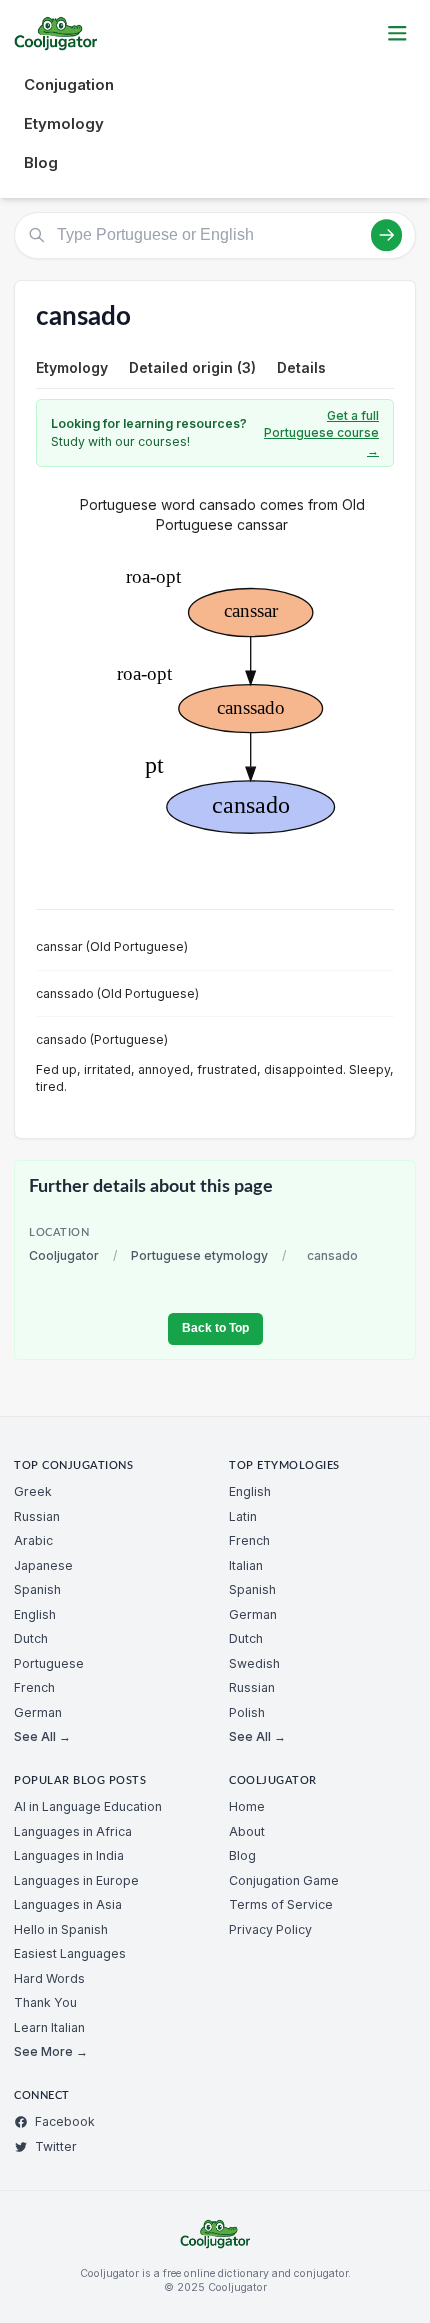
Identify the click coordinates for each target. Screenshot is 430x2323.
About (247, 1831)
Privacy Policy (270, 1929)
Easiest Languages (70, 1953)
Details (301, 367)
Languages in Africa (73, 1831)
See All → (42, 1736)
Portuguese (49, 1663)
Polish (247, 1712)
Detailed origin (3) (192, 367)
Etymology (64, 123)
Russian (37, 1516)
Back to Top (215, 1328)
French (34, 1687)
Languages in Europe (76, 1880)
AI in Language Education (88, 1806)
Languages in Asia (68, 1904)
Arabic (33, 1540)
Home (247, 1806)
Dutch (31, 1638)
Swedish (254, 1663)
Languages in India (69, 1855)
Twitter (56, 2146)
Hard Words (49, 1978)
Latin (243, 1516)
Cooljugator (64, 1255)
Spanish (37, 1589)
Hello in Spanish (61, 1929)
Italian (246, 1565)
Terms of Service (281, 1904)
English (35, 1614)
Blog (41, 162)
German (38, 1712)
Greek (33, 1491)
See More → (51, 2051)
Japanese (43, 1565)
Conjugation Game (284, 1880)
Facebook (65, 2121)
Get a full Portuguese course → (321, 433)
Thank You (45, 2002)
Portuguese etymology (199, 1255)
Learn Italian (49, 2027)
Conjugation (69, 84)
